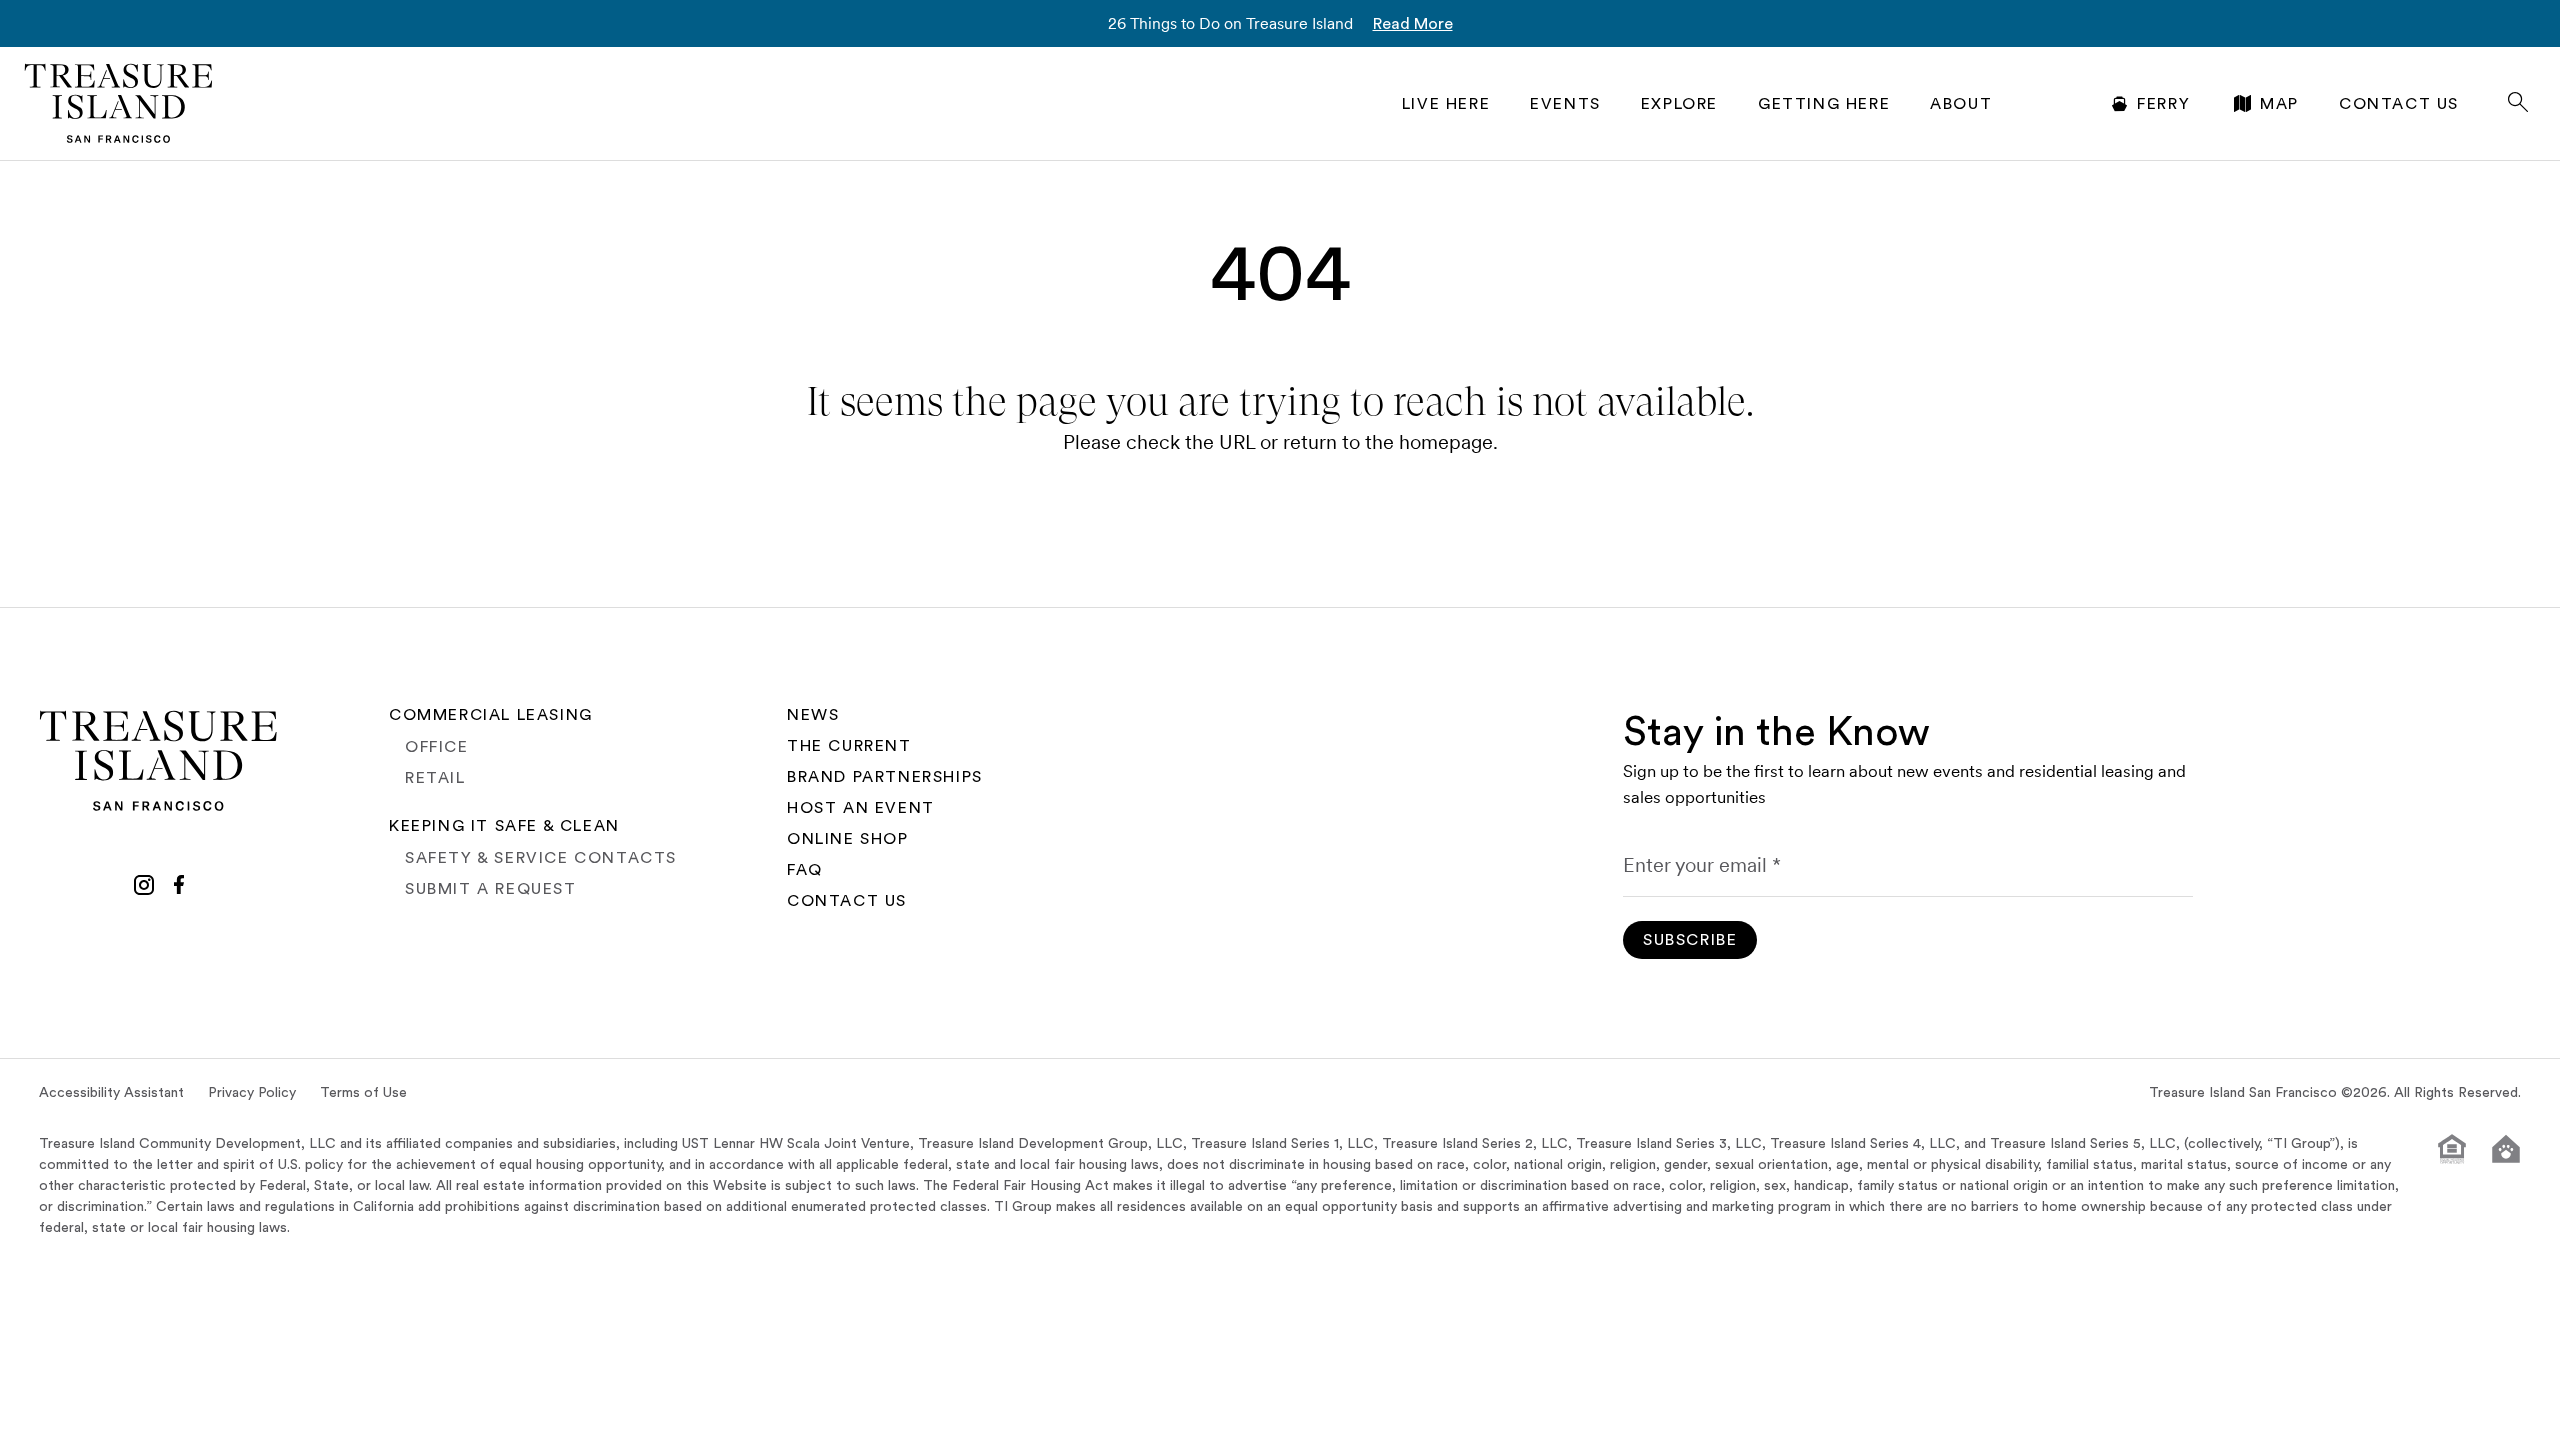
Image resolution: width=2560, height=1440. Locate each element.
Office (437, 747)
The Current (849, 746)
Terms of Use (363, 1093)
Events (1565, 104)
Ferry (2163, 104)
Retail (435, 778)
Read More (1413, 24)
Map (2279, 104)
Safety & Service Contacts (541, 858)
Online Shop (848, 839)
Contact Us (2399, 104)
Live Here (1446, 104)
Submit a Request (491, 889)
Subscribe (1690, 940)
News (813, 715)
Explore (1679, 104)
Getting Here (1824, 104)
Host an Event (861, 808)
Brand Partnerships (885, 777)
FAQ (805, 870)
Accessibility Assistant (111, 1093)
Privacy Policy (252, 1093)
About (1961, 104)
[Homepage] (119, 103)
